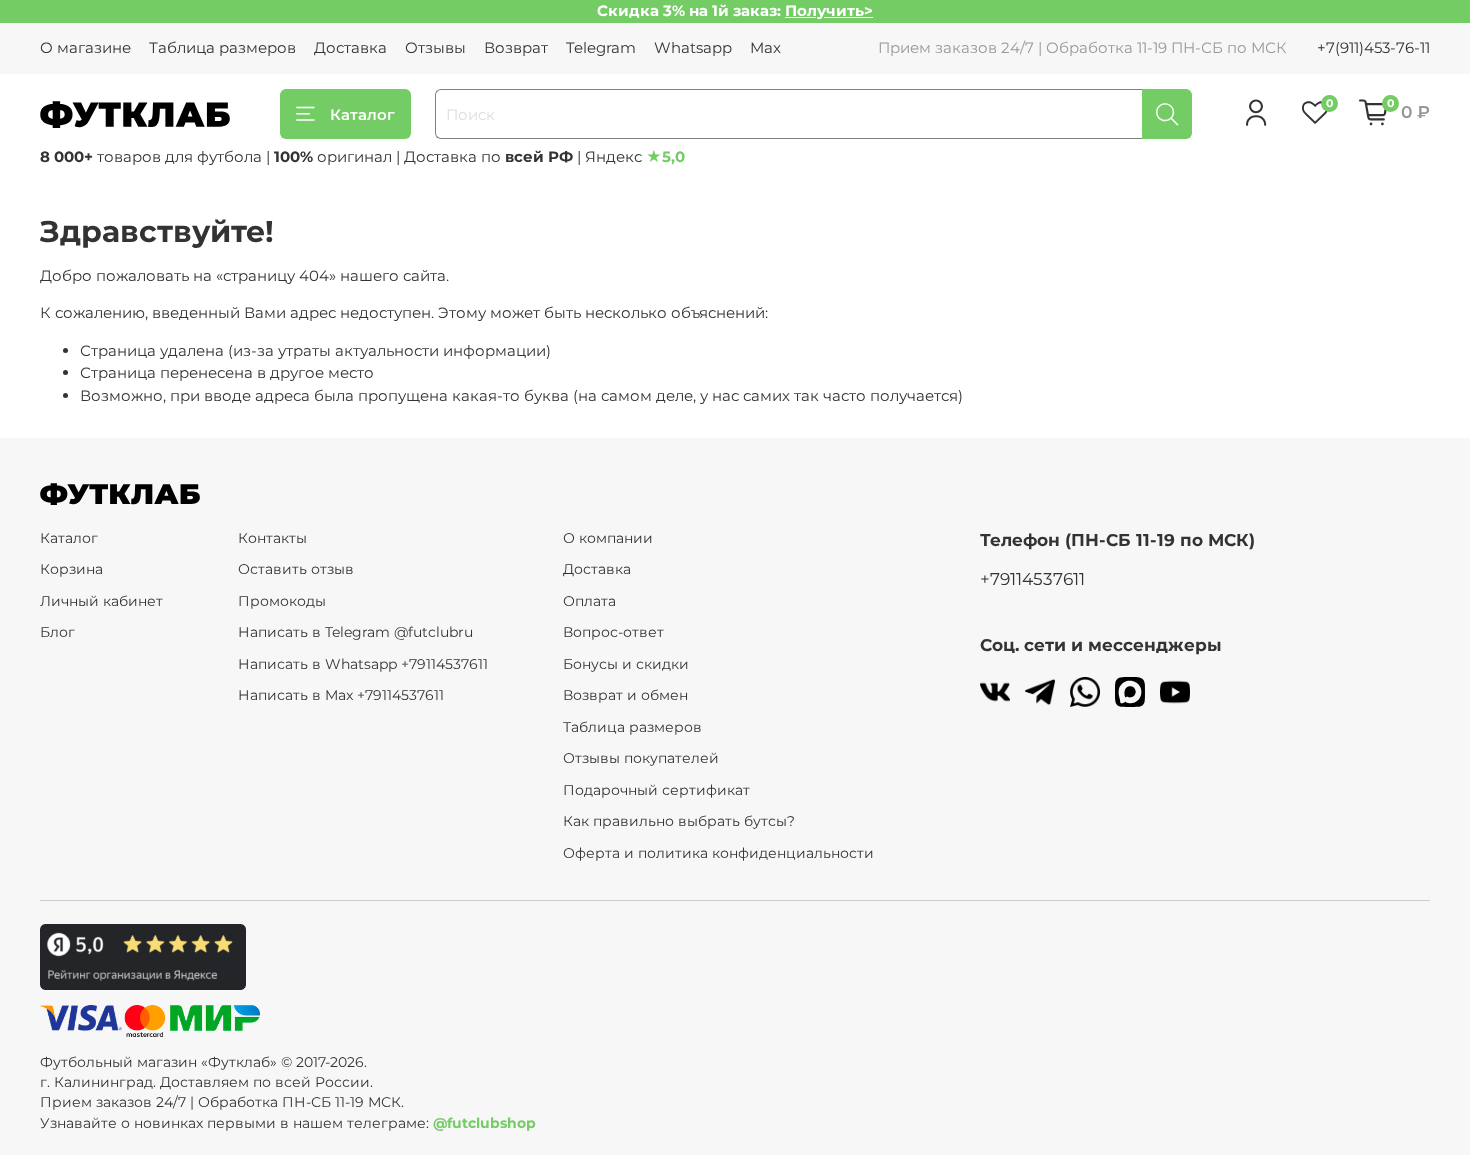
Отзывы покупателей (641, 758)
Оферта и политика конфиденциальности (718, 853)
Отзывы (435, 47)
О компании (608, 538)
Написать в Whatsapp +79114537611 (363, 664)
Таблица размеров (222, 47)
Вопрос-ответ (613, 632)
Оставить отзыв (296, 569)
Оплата (589, 601)
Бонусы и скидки (626, 664)
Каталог (362, 114)
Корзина (71, 569)
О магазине (85, 47)
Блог (57, 632)
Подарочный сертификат (656, 790)
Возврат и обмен (625, 695)
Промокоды (282, 601)
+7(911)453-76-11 (1373, 47)
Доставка (350, 47)
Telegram (601, 47)
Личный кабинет (101, 601)
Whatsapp (693, 47)
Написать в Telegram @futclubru (355, 632)
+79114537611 (1032, 579)
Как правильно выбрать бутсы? (679, 821)
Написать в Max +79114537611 (341, 695)
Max (765, 47)
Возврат (516, 47)
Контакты (272, 538)
